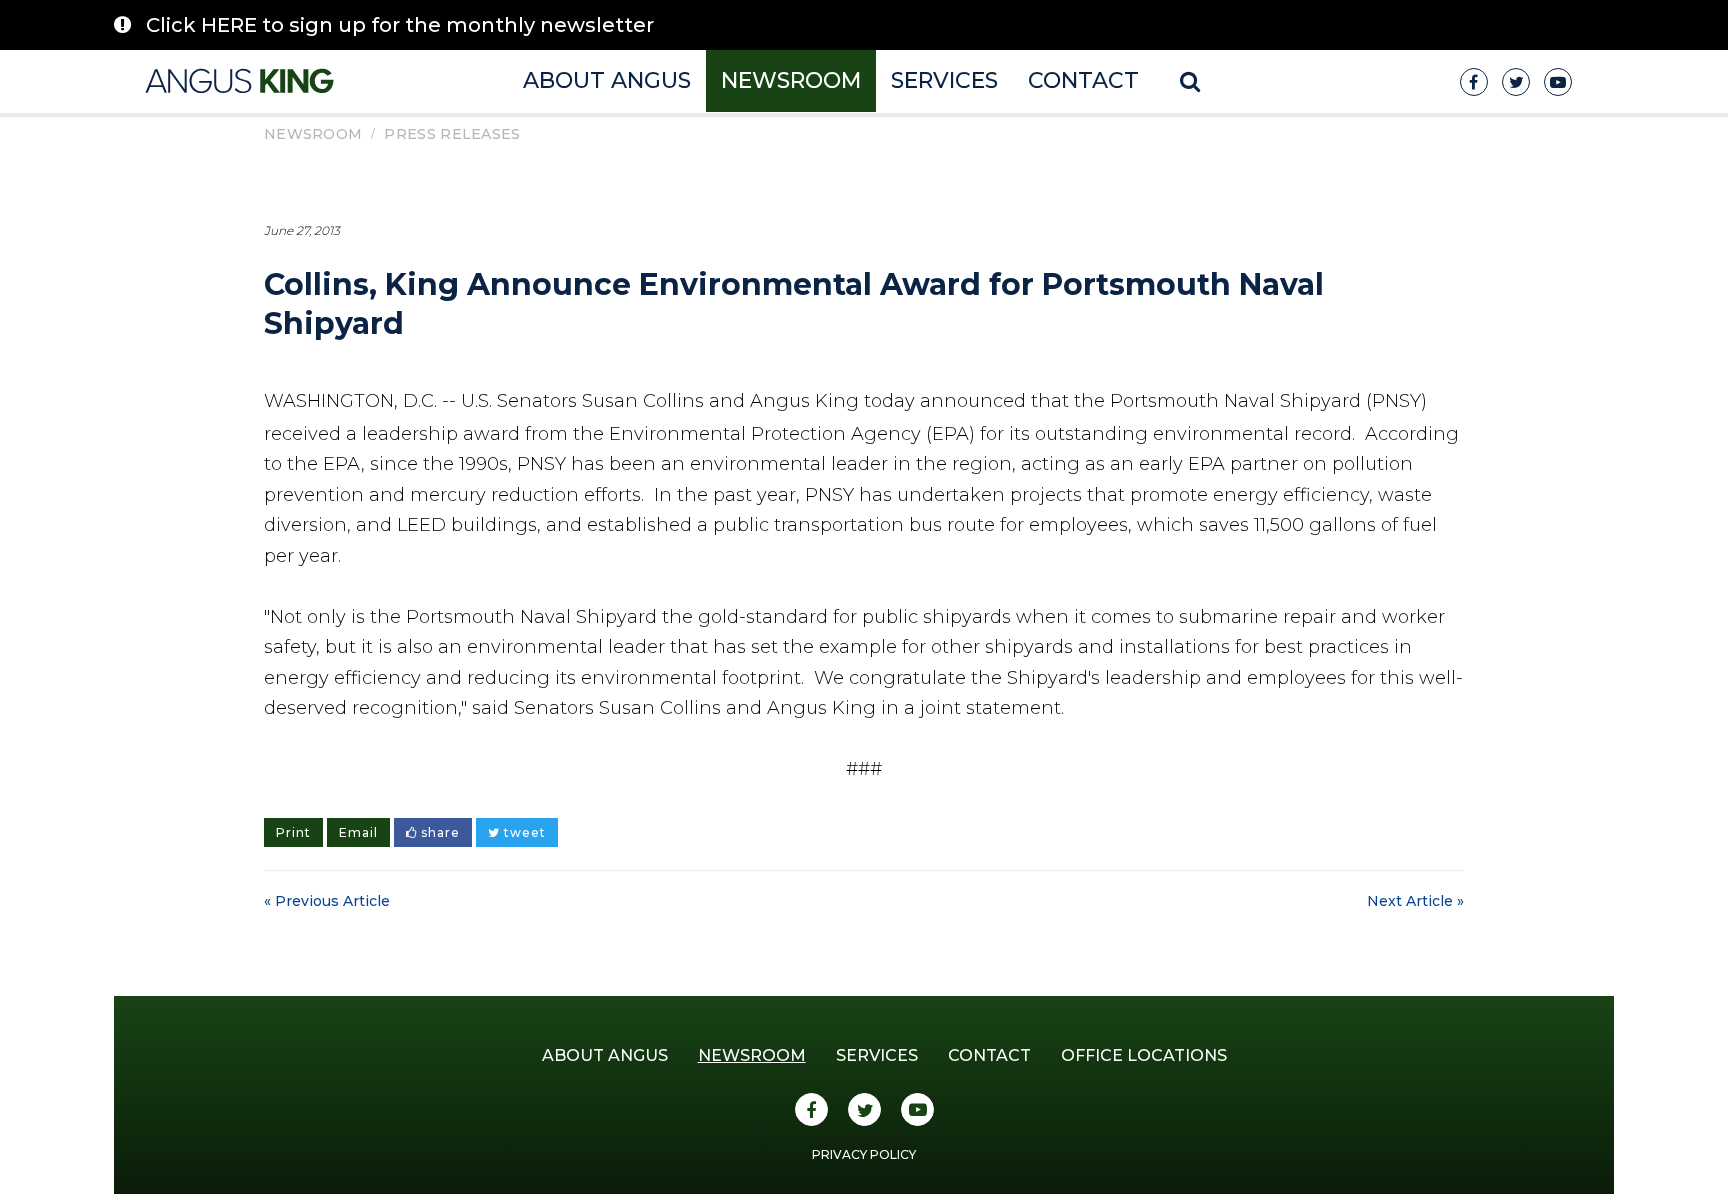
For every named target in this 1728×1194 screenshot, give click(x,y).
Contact (1083, 80)
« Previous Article (327, 901)
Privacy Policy (864, 1154)
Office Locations (1144, 1055)
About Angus (607, 80)
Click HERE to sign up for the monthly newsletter (400, 25)
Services (944, 80)
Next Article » (1415, 901)
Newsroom (791, 80)
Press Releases (452, 134)
